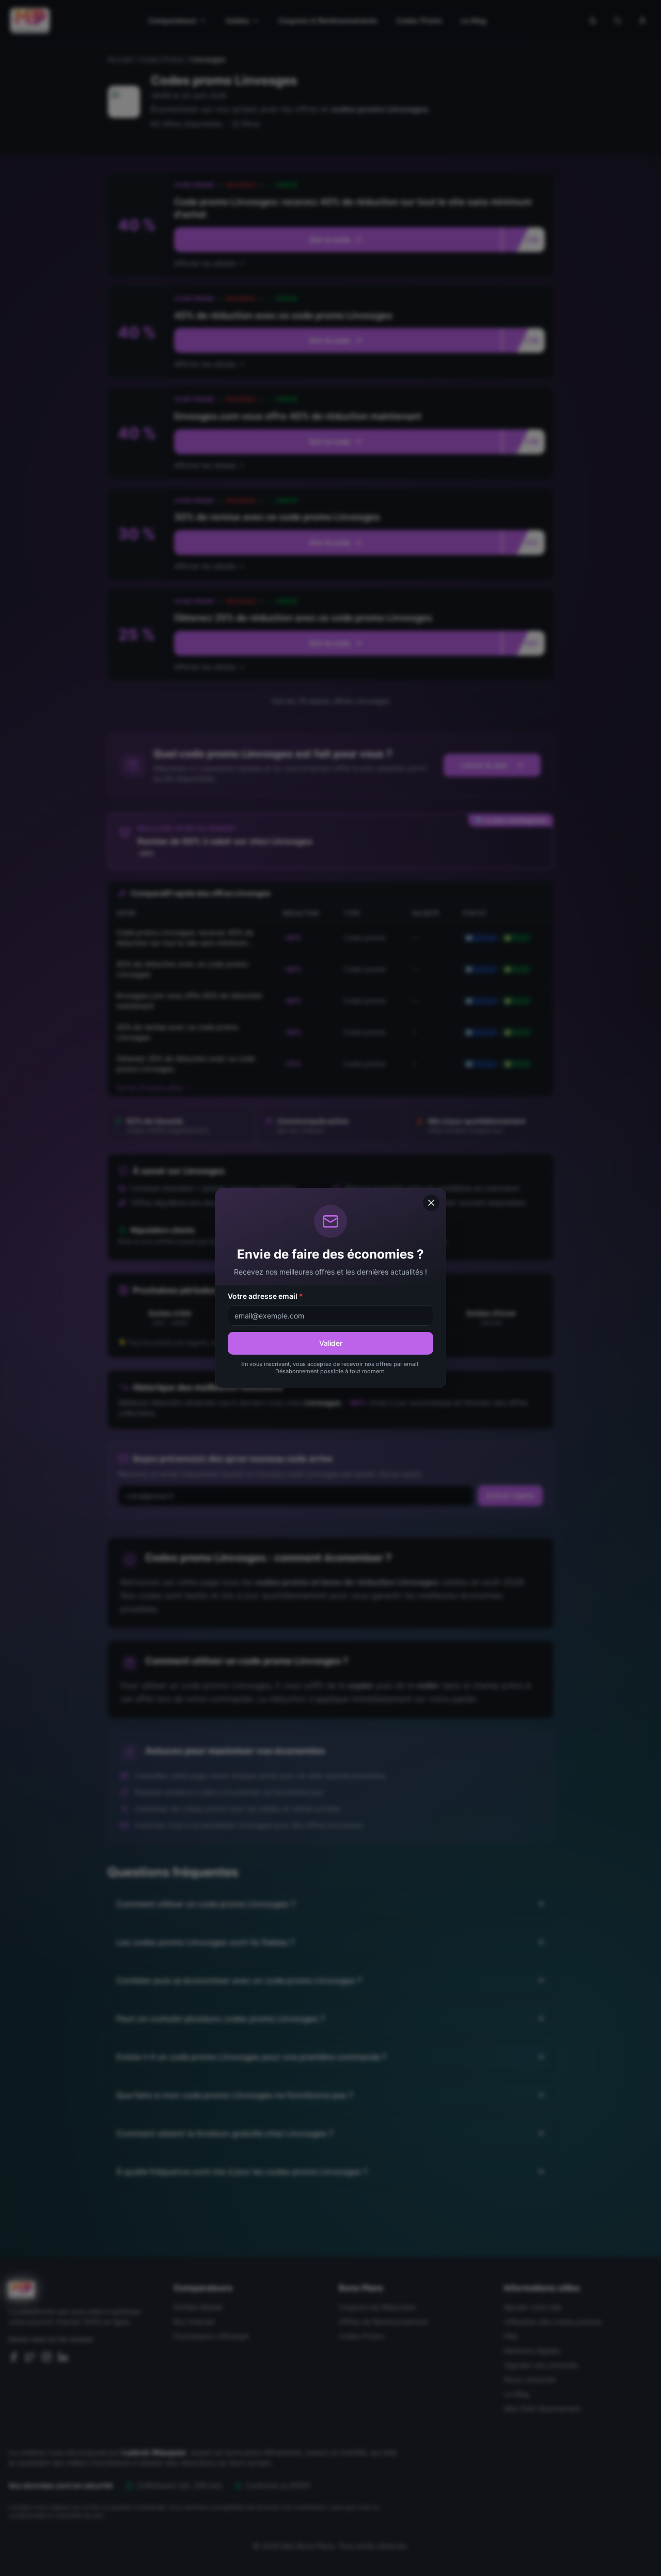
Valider (331, 1343)
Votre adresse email (265, 1296)
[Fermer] (431, 1203)
